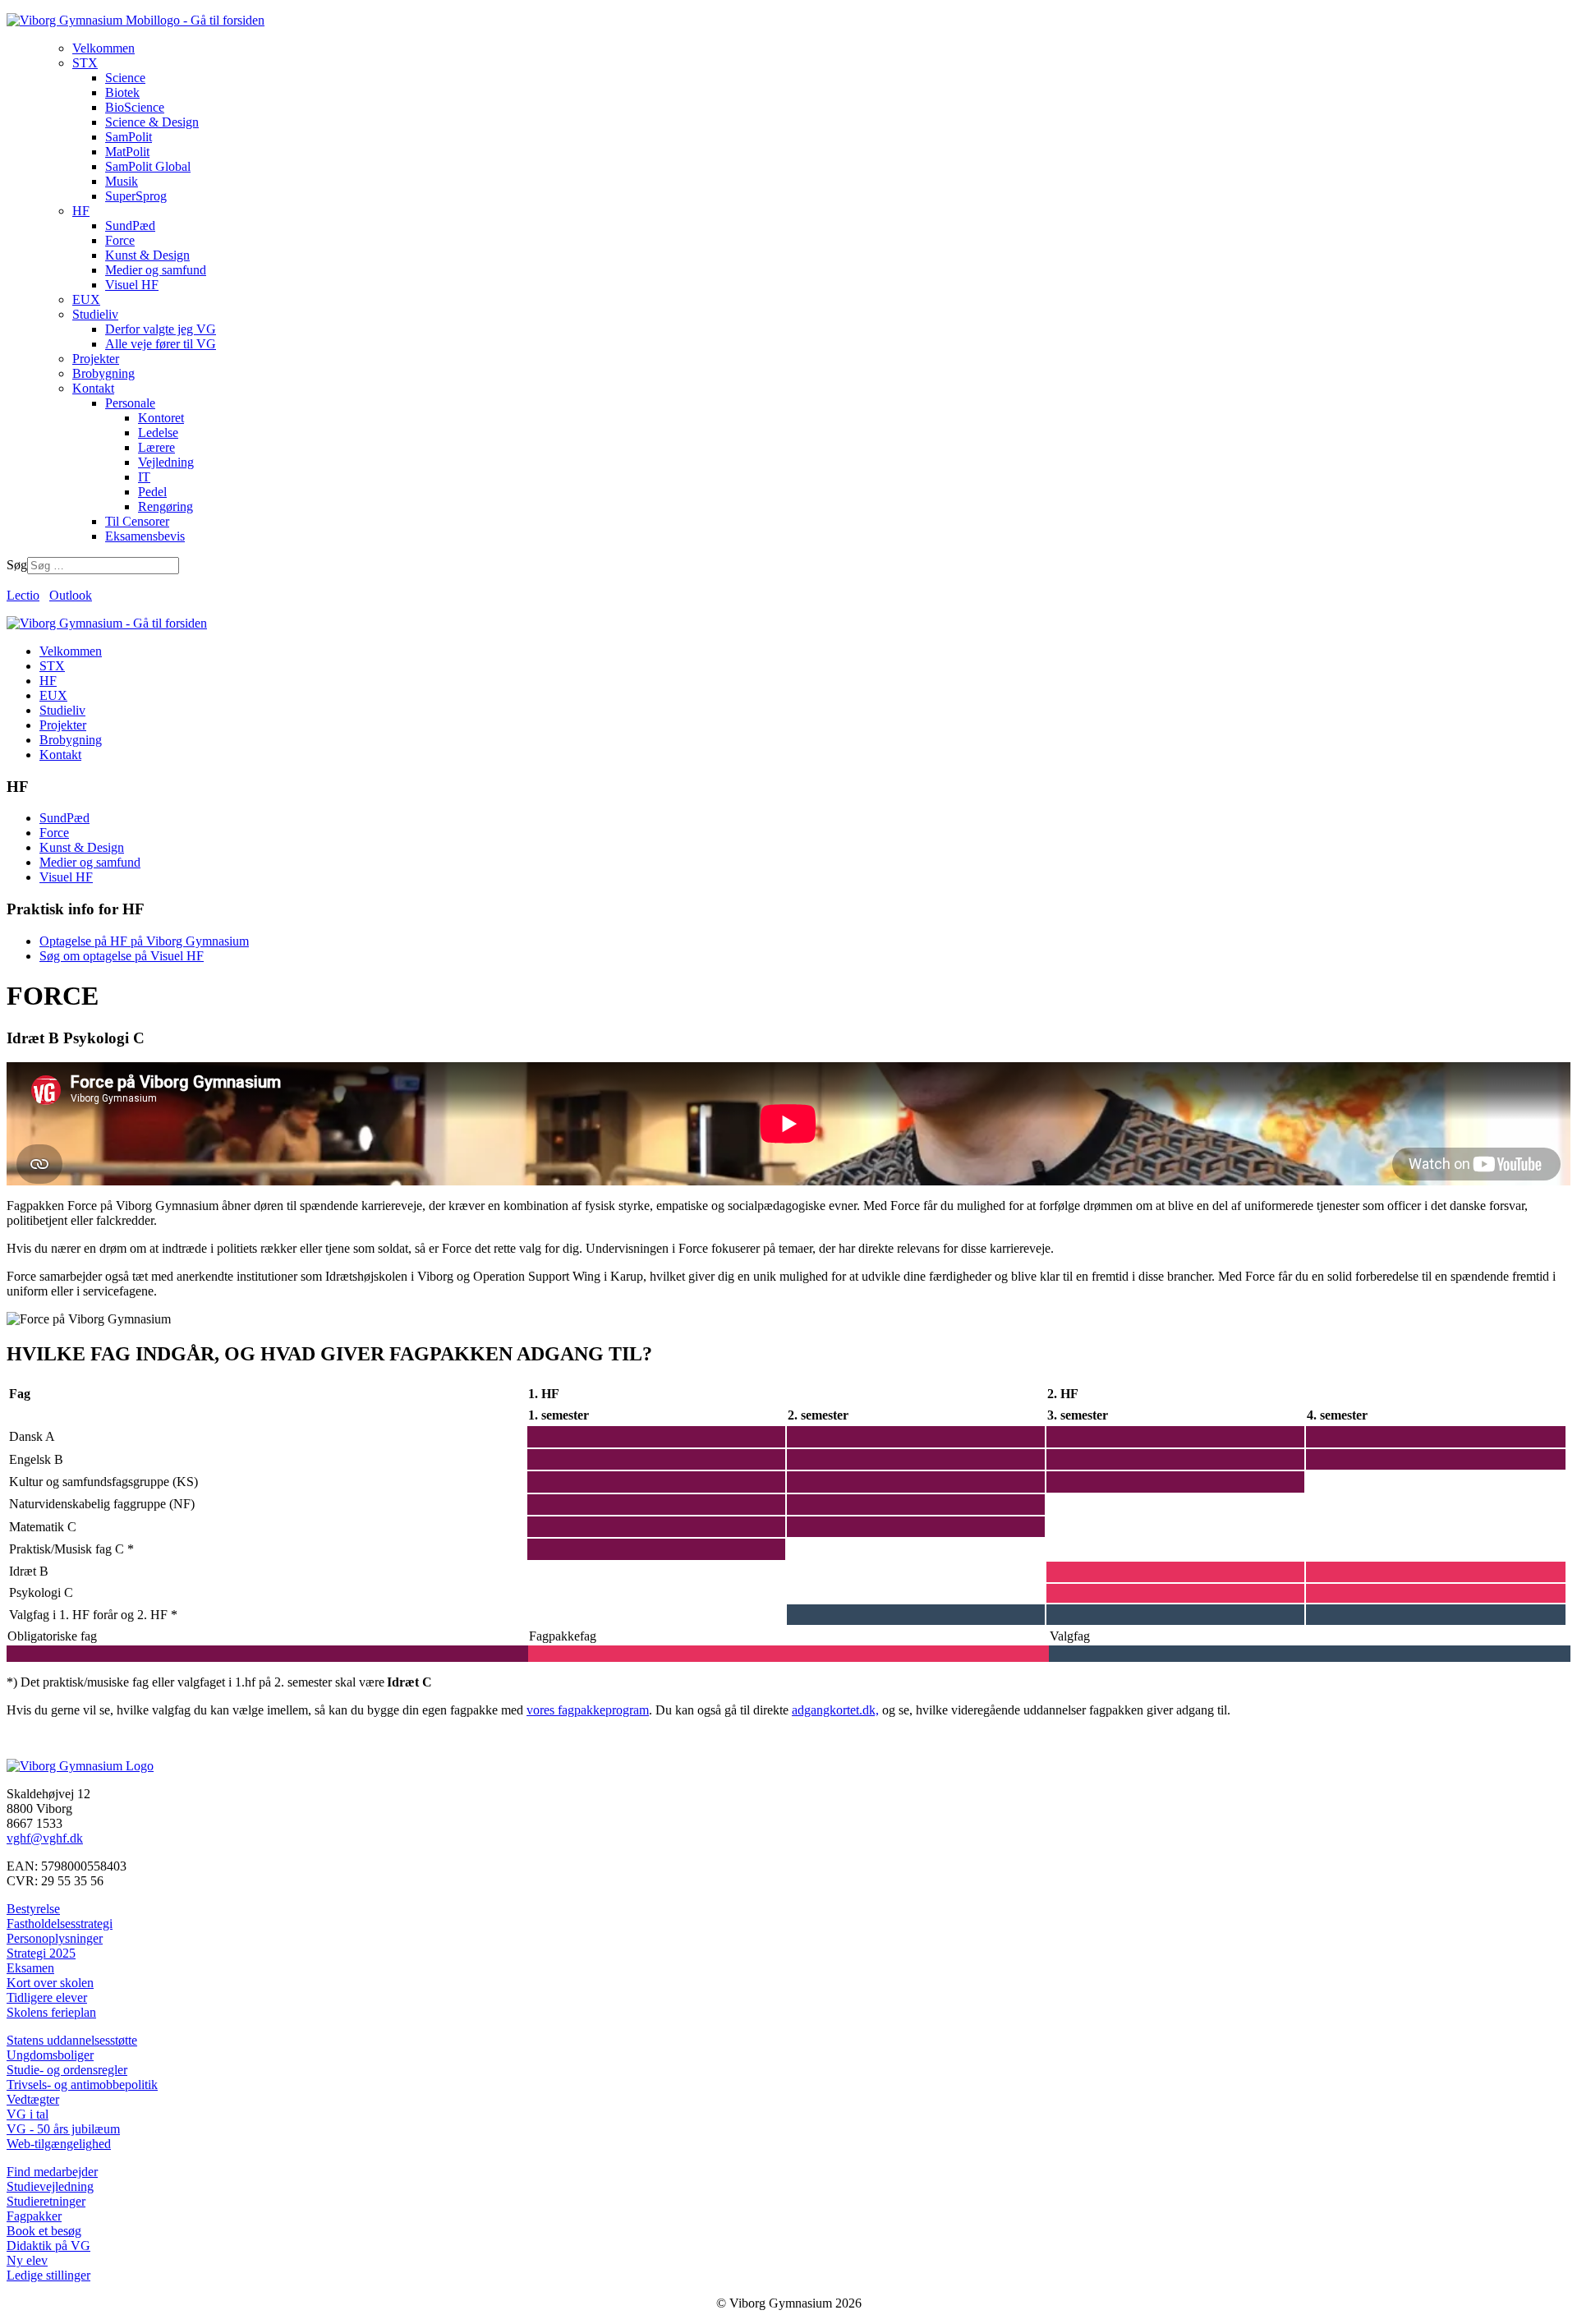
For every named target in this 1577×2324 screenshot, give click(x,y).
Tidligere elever (47, 1997)
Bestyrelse (33, 1909)
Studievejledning (50, 2186)
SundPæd (64, 818)
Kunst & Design (82, 847)
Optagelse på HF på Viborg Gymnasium (144, 941)
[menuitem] (103, 48)
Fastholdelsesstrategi (60, 1924)
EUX (53, 695)
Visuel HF (66, 877)
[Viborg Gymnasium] (136, 20)
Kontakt (60, 755)
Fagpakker (34, 2216)
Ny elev (27, 2260)
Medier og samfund (90, 862)
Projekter (63, 725)
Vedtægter (33, 2099)
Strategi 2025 (41, 1953)
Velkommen (71, 651)
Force (54, 833)
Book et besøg (44, 2231)
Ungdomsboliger (50, 2055)
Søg (17, 565)
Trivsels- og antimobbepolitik (82, 2085)
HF (48, 681)
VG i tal (28, 2114)
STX (52, 666)
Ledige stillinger (48, 2275)
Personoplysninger (55, 1938)
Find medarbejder (52, 2172)
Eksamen (30, 1968)
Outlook (71, 595)
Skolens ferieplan (51, 2012)
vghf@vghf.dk (45, 1838)
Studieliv (62, 710)
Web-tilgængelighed (59, 2144)
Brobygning (71, 740)
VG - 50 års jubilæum (63, 2129)
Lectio (23, 595)
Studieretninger (46, 2201)
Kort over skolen (50, 1983)
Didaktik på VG (48, 2246)
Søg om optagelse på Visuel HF (122, 956)
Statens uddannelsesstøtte (72, 2040)
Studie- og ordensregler (67, 2070)
